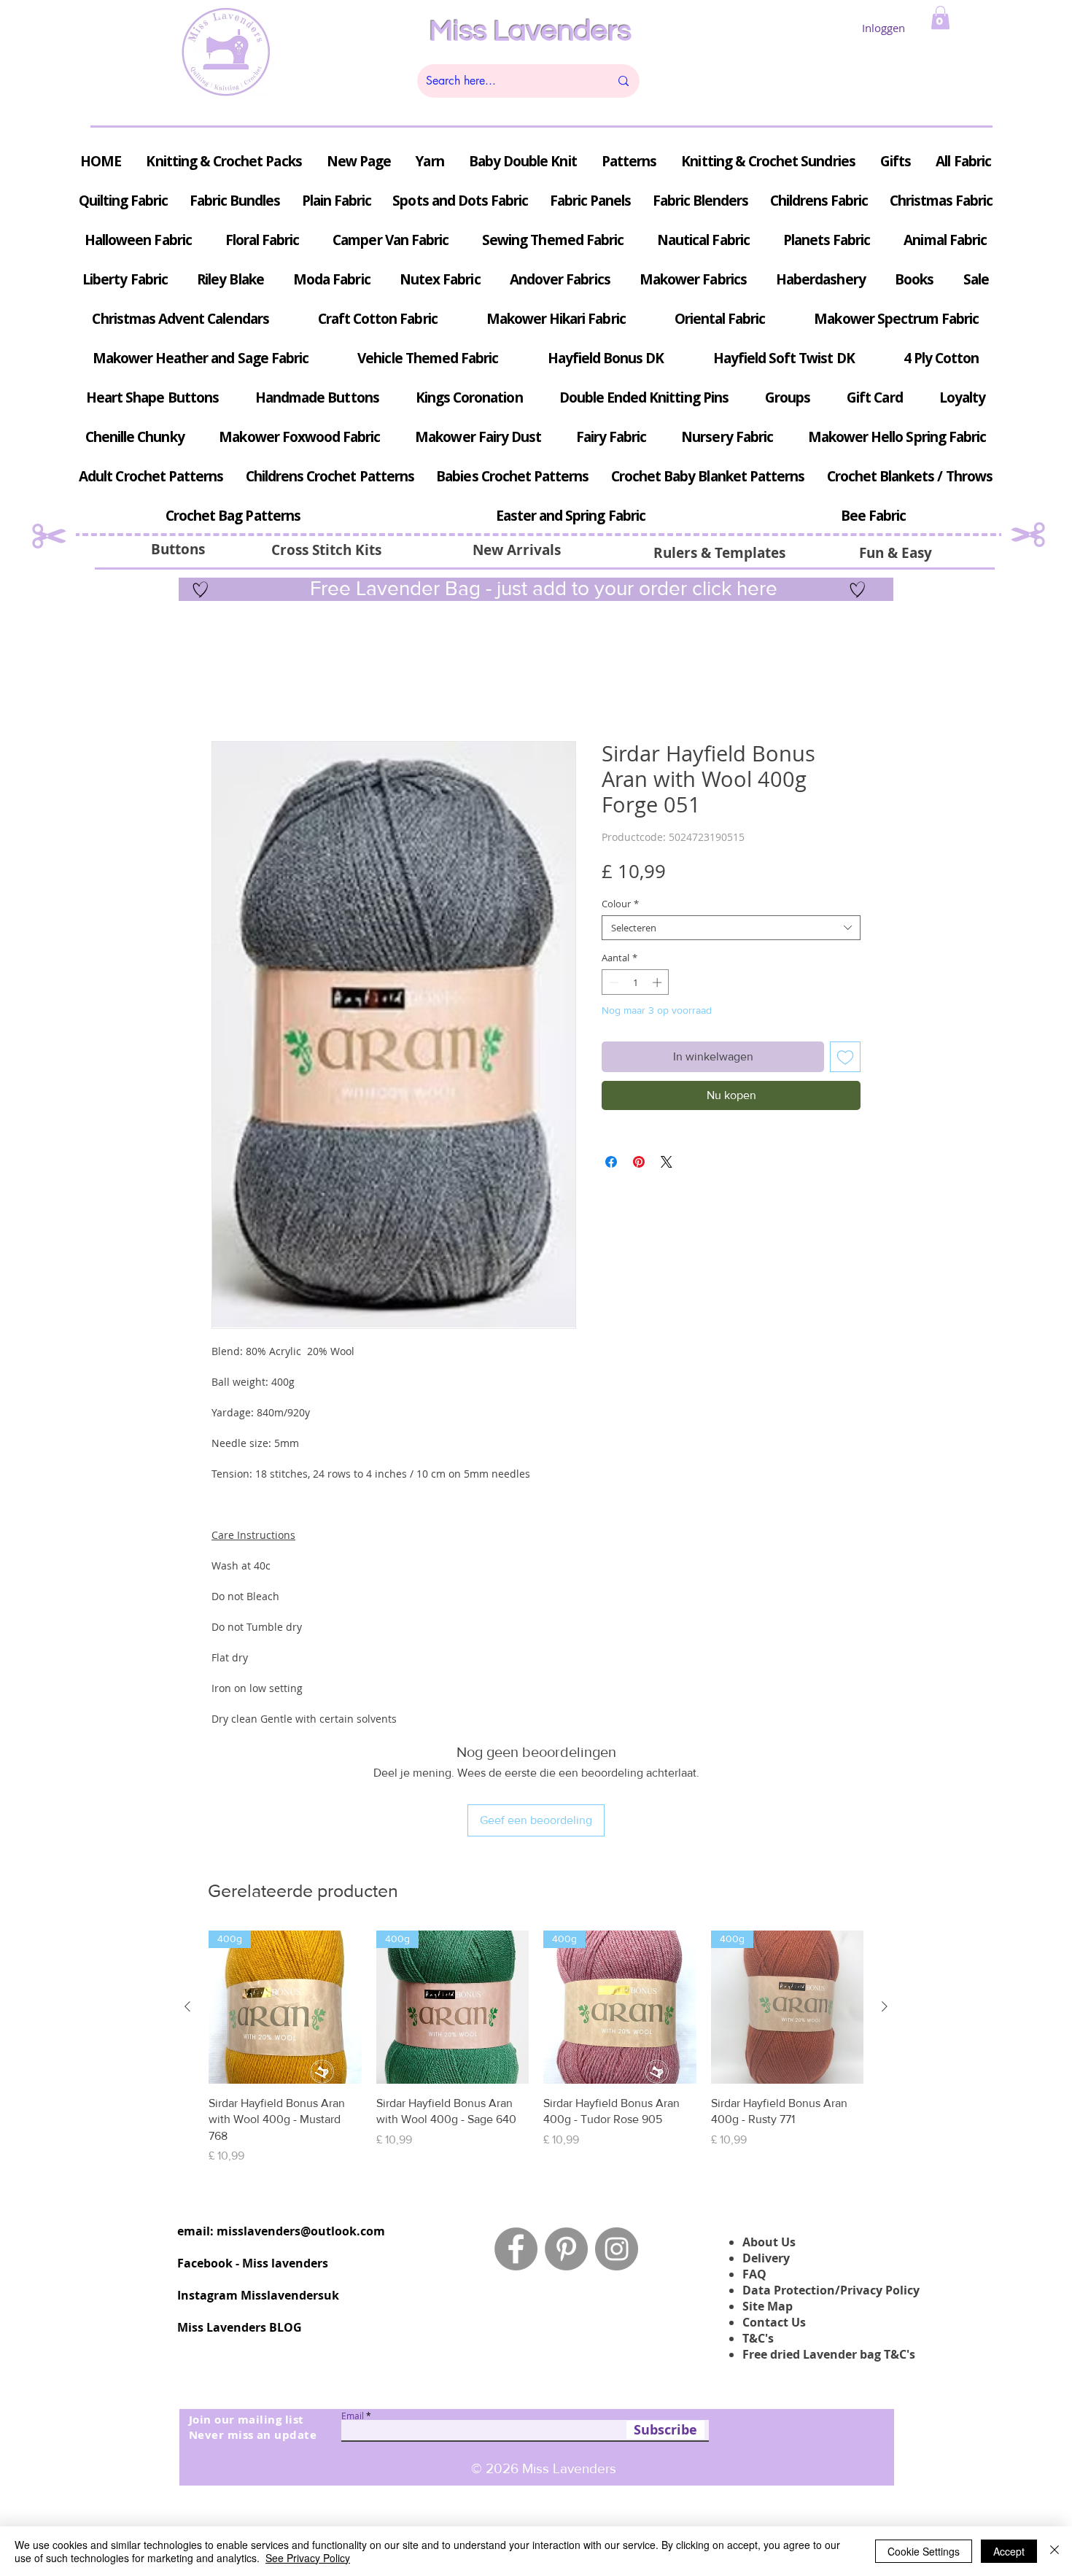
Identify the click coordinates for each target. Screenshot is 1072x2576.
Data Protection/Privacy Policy (831, 2197)
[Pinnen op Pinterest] (639, 1165)
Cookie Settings (924, 2551)
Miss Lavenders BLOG (240, 2234)
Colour (620, 907)
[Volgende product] (885, 1914)
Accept (1009, 2551)
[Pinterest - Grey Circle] (566, 2156)
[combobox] (731, 931)
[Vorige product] (187, 1914)
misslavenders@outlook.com (301, 2138)
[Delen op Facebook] (611, 1165)
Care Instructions (253, 1539)
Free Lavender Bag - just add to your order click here (541, 588)
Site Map (768, 2213)
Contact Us (774, 2229)
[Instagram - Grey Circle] (617, 2156)
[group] (536, 1955)
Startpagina (240, 692)
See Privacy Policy (308, 2558)
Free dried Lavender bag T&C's (829, 2261)
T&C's (758, 2245)
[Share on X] (667, 1165)
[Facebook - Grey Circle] (516, 2156)
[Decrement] (613, 986)
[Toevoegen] (845, 1060)
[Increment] (659, 986)
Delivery (766, 2165)
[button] (940, 18)
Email (353, 2322)
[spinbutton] (636, 986)
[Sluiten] (1054, 2551)
